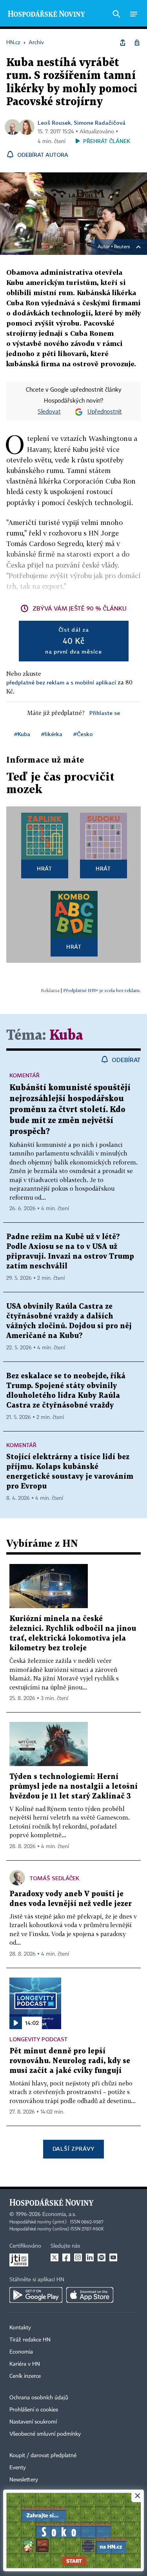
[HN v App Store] (90, 2295)
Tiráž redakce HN (30, 2340)
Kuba (66, 1036)
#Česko (83, 734)
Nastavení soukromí (33, 2422)
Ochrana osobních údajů (39, 2398)
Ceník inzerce (25, 2376)
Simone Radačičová (100, 123)
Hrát (44, 868)
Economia (21, 2352)
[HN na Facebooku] (66, 2257)
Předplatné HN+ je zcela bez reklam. (102, 990)
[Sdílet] (123, 43)
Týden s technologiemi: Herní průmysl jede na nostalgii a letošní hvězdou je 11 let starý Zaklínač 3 (73, 1787)
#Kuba (22, 734)
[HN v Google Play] (36, 2295)
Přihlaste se (105, 713)
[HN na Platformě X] (54, 2257)
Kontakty (20, 2328)
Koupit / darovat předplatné (43, 2456)
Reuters (122, 247)
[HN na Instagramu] (78, 2257)
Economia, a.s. (59, 2214)
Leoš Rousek (54, 123)
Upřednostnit (105, 412)
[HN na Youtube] (113, 2257)
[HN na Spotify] (102, 2257)
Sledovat (49, 412)
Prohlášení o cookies (34, 2410)
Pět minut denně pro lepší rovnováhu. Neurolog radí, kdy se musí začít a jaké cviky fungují (70, 2061)
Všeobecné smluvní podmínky (45, 2434)
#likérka (52, 734)
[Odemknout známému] (137, 43)
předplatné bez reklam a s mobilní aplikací (61, 682)
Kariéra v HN (25, 2364)
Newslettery (24, 2480)
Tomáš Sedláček (54, 1878)
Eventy (18, 2468)
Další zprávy (73, 2149)
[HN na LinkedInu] (90, 2257)
